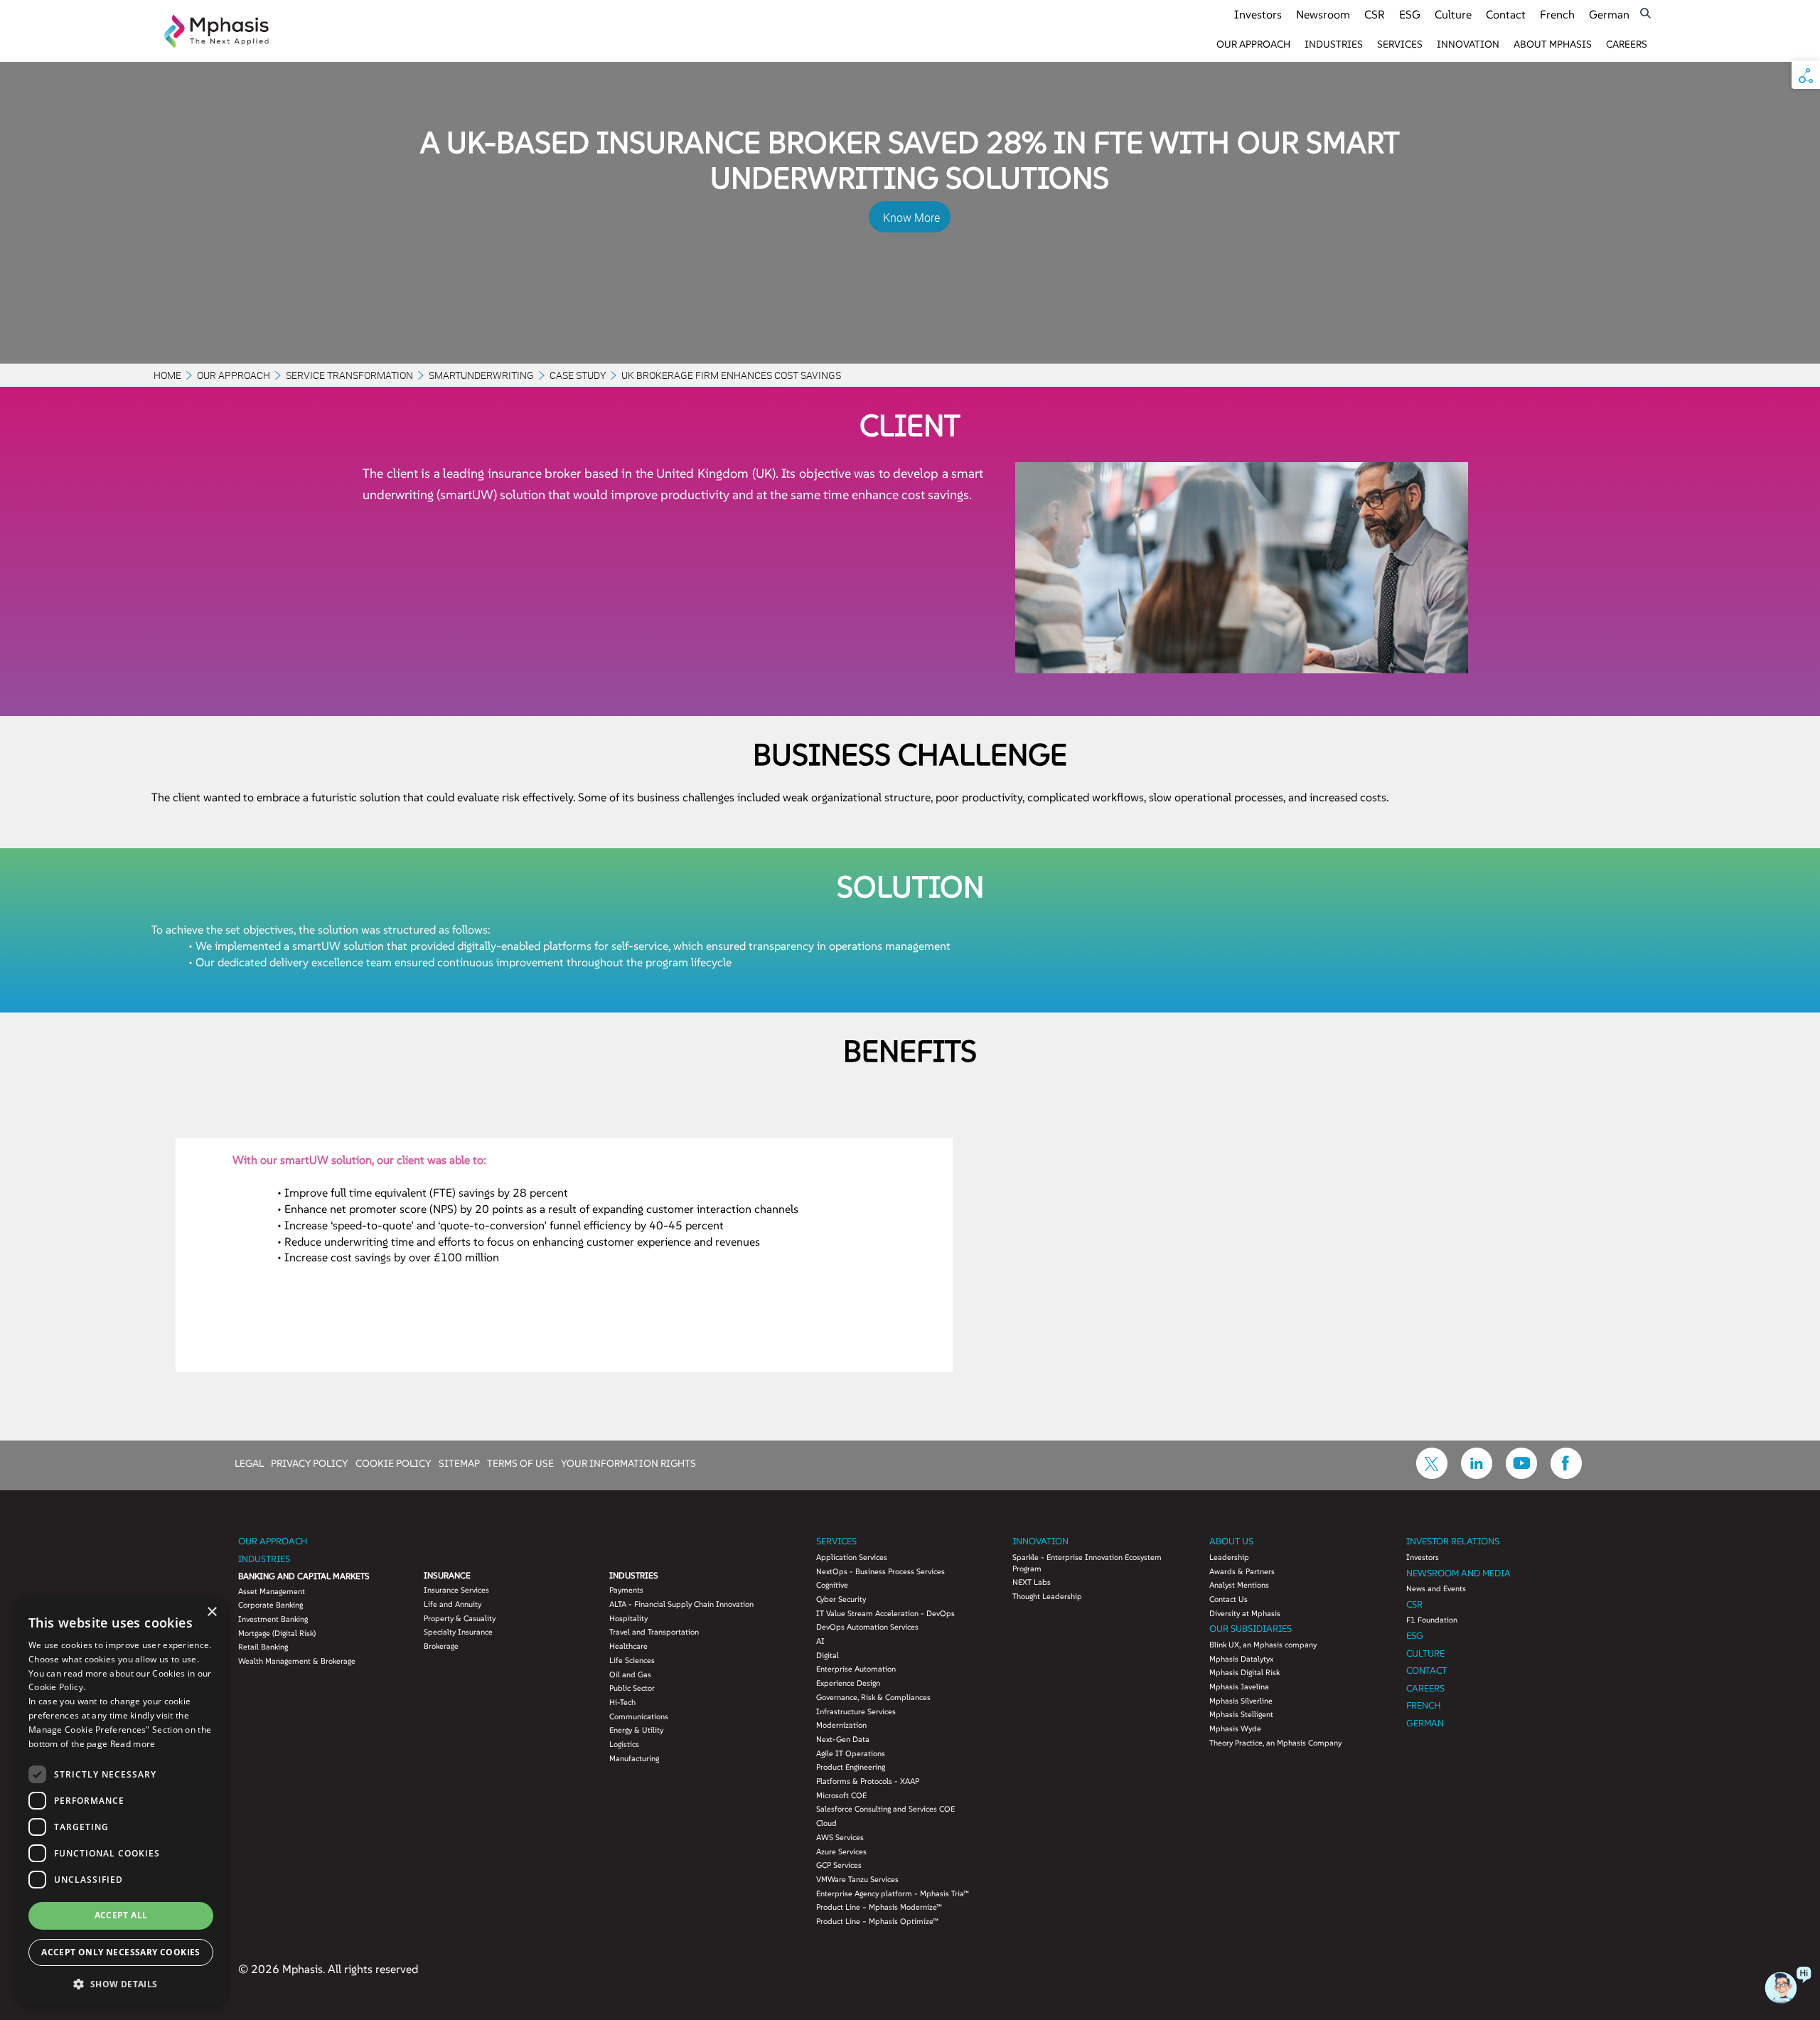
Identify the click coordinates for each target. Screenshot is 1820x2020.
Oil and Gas (630, 1674)
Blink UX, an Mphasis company (1263, 1645)
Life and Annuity (453, 1604)
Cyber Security (841, 1599)
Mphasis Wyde (1235, 1728)
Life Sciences (632, 1660)
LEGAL (249, 1463)
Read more (133, 1744)
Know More (911, 218)
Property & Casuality (460, 1618)
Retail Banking (263, 1647)
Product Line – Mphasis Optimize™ (877, 1921)
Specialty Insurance (458, 1632)
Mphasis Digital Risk (1244, 1672)
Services (1400, 44)
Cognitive (832, 1585)
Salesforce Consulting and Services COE (885, 1809)
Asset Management (272, 1591)
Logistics (624, 1744)
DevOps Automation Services (867, 1627)
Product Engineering (851, 1767)
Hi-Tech (622, 1702)
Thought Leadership (1047, 1596)
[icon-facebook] (1566, 1475)
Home (167, 375)
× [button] (212, 1612)
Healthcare (628, 1646)
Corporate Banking (271, 1605)
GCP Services (839, 1865)
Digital (828, 1655)
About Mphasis (1553, 44)
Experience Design (848, 1683)
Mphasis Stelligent (1241, 1714)
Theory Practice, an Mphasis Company (1275, 1743)
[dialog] (121, 1801)
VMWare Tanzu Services (857, 1879)
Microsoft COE (841, 1795)
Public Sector (632, 1688)
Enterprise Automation (856, 1669)
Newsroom (1323, 14)
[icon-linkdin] (1477, 1475)
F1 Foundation (1432, 1620)
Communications (639, 1716)
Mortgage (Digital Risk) (277, 1633)
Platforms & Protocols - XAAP (868, 1781)
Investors (1258, 14)
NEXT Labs (1032, 1582)
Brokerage (441, 1646)
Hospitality (628, 1618)
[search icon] (1645, 13)
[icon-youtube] (1521, 1475)
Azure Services (841, 1851)
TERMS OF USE (520, 1463)
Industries (1334, 44)
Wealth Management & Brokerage (297, 1661)
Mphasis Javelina (1239, 1687)
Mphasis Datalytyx (1241, 1659)
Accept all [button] (121, 1915)
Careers (1627, 44)
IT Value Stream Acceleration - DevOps (885, 1613)
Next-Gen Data (843, 1739)
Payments (626, 1590)
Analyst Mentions (1239, 1585)
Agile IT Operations (851, 1753)
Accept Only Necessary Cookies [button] (121, 1952)
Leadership (1229, 1557)
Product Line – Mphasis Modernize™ (879, 1907)
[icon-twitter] (1432, 1475)
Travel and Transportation (654, 1632)
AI (820, 1641)
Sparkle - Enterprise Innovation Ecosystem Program (1087, 1563)
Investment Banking (273, 1619)
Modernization (841, 1725)
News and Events (1436, 1588)
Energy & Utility (636, 1730)
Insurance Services (456, 1590)
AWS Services (840, 1837)
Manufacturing (634, 1758)
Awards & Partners (1242, 1571)
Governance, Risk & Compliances (873, 1697)
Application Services (852, 1557)
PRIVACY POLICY (310, 1463)
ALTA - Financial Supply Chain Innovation (681, 1604)
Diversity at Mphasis (1245, 1613)
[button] (121, 1983)
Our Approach (1253, 44)
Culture (1453, 14)
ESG (1410, 14)
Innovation (1468, 44)
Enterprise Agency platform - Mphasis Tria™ (893, 1893)
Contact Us (1228, 1599)
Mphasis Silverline (1241, 1701)
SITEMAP (459, 1463)
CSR (1375, 14)
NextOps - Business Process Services (880, 1571)
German (1609, 14)
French (1557, 14)
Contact (1506, 14)
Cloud (826, 1823)
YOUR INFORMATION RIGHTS (628, 1463)
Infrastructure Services (856, 1711)
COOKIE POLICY (394, 1463)
